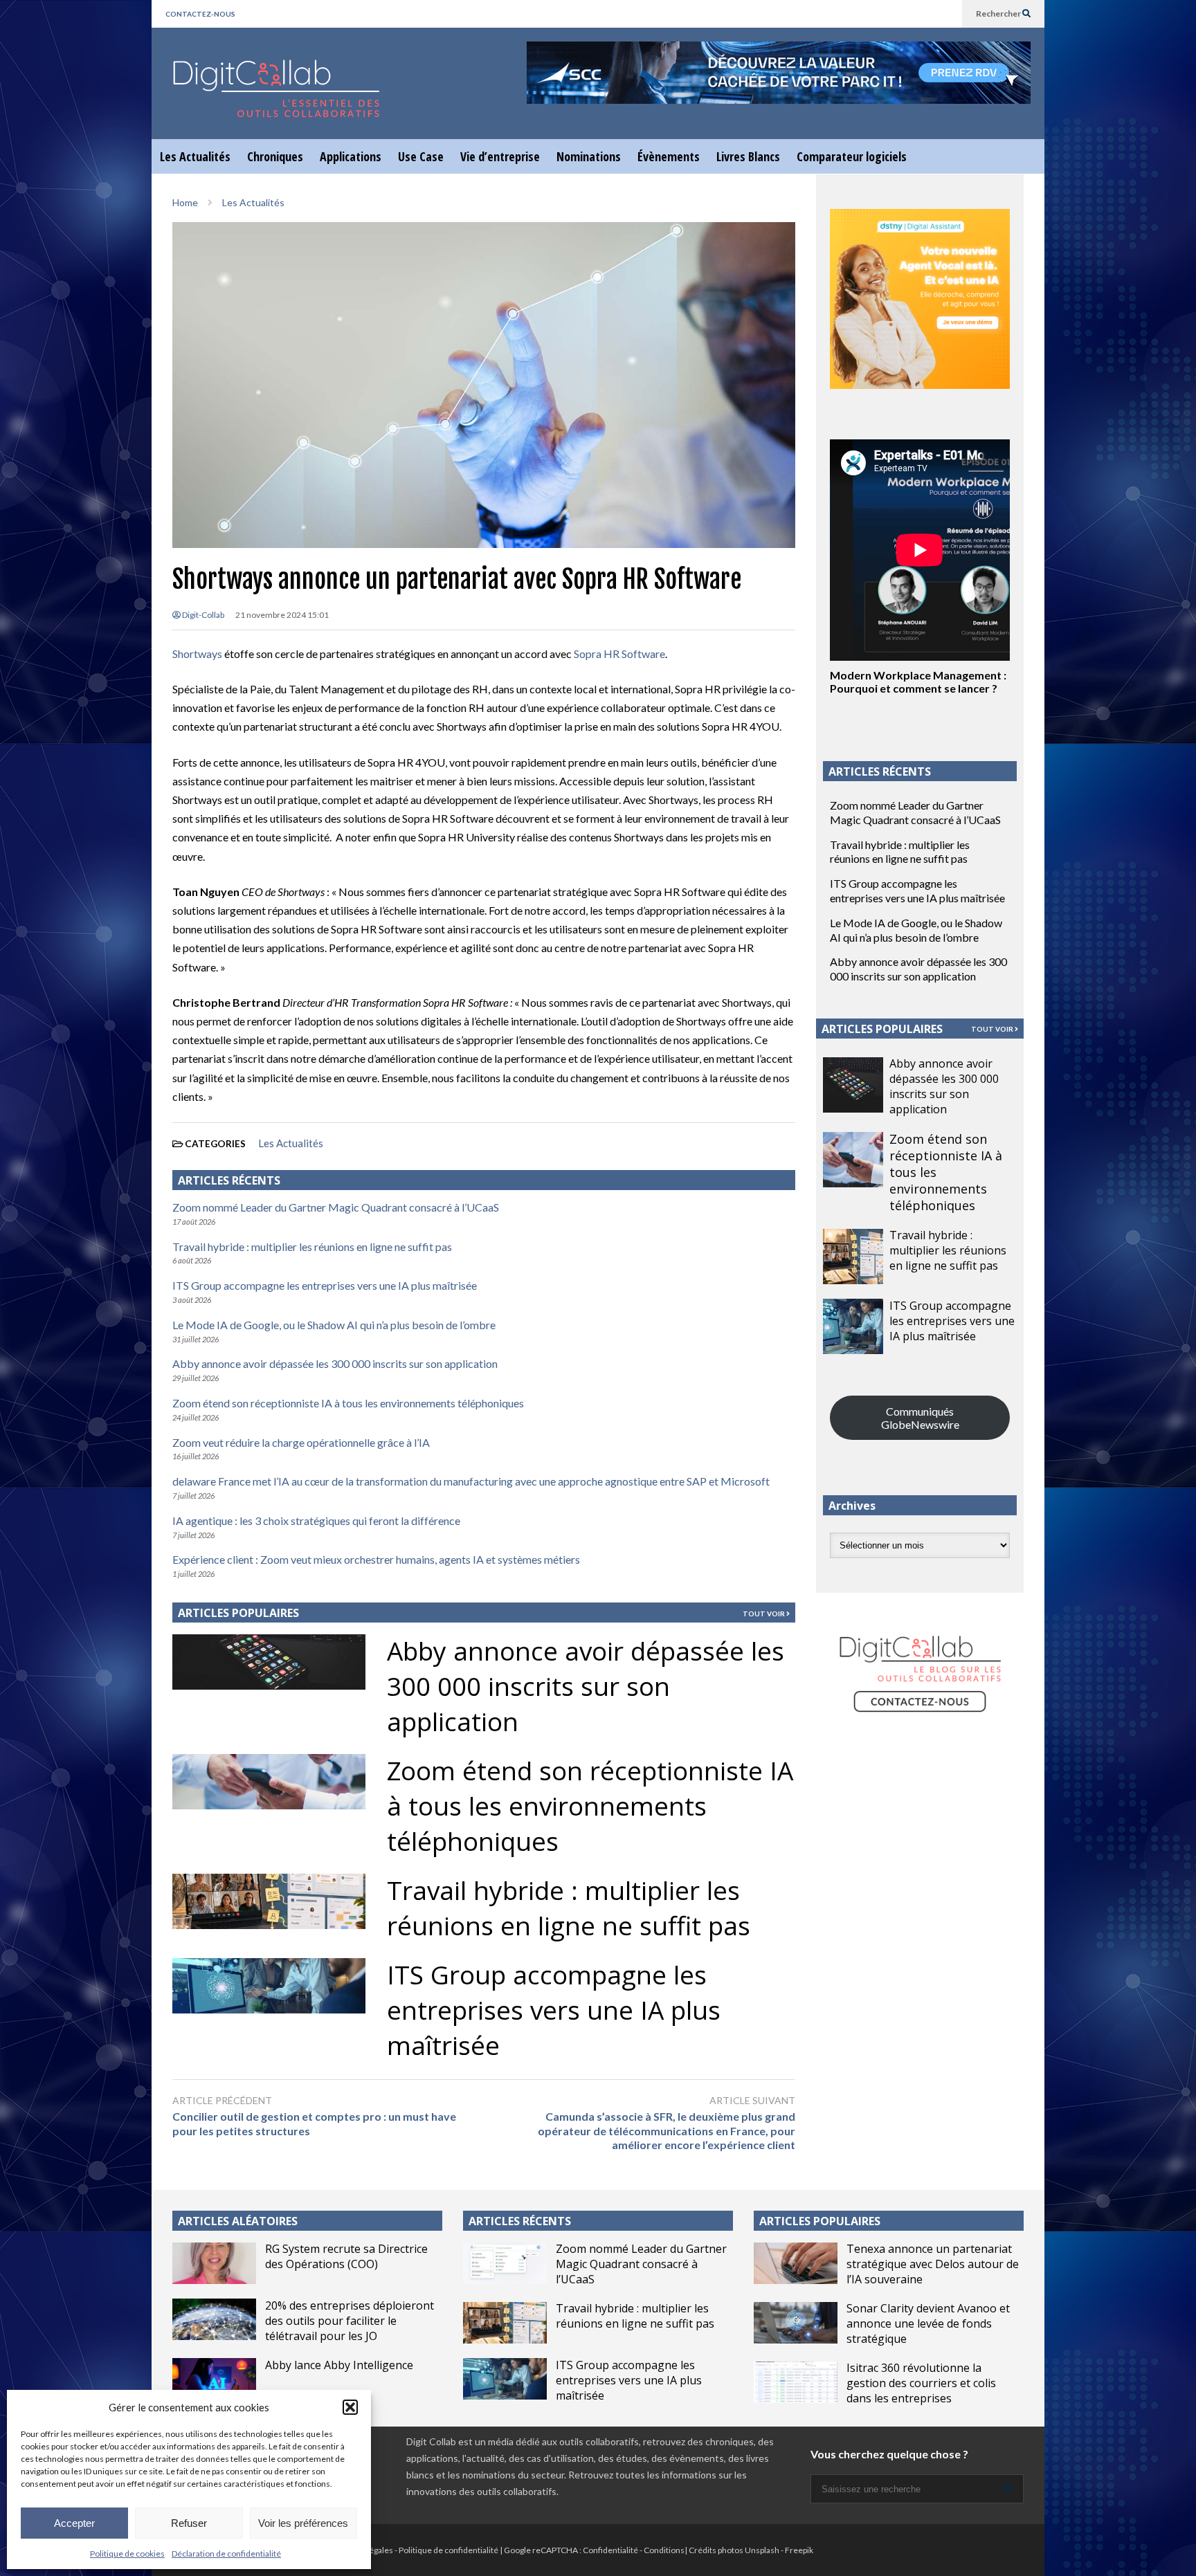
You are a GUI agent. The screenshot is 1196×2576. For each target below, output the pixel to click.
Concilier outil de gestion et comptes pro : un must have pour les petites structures (314, 2123)
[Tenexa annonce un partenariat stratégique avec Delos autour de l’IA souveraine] (796, 2263)
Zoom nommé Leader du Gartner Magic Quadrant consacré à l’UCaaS (336, 1207)
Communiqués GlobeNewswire (920, 1418)
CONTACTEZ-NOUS (200, 14)
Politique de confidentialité (448, 2550)
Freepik (799, 2550)
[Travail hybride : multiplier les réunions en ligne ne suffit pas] (853, 1257)
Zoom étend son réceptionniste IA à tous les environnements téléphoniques (348, 1403)
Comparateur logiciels (852, 156)
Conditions (664, 2550)
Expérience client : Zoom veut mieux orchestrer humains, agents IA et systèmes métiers (376, 1559)
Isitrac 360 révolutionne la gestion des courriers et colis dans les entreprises (921, 2383)
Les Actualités (195, 156)
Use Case (421, 156)
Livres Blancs (748, 156)
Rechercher (999, 13)
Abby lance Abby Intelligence (339, 2365)
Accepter (74, 2523)
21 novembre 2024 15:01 (282, 615)
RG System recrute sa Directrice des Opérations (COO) (346, 2256)
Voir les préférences (303, 2523)
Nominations (589, 156)
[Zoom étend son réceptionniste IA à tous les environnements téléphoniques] (853, 1160)
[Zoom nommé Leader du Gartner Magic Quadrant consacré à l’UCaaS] (505, 2263)
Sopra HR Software (619, 654)
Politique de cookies (127, 2554)
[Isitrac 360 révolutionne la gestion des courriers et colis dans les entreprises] (796, 2382)
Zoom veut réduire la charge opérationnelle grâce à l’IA (301, 1442)
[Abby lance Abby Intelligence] (214, 2379)
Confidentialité (610, 2550)
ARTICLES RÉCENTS (520, 2221)
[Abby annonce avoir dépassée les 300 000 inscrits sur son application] (853, 1085)
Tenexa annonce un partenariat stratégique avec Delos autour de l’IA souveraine (933, 2264)
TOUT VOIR (764, 1614)
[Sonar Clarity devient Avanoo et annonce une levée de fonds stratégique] (796, 2323)
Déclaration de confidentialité (226, 2554)
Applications (351, 156)
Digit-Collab (202, 615)
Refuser (189, 2523)
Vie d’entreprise (500, 156)
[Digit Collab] (276, 101)
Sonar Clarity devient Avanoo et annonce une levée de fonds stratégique (928, 2323)
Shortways (197, 654)
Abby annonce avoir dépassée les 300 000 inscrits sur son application (335, 1363)
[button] (350, 2407)
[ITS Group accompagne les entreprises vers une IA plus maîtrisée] (853, 1326)
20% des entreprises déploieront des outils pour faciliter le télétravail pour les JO (350, 2321)
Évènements (669, 156)
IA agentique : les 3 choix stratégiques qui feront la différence (316, 1520)
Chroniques (275, 156)
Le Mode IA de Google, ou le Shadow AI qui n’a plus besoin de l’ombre (334, 1325)
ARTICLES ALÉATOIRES (238, 2221)
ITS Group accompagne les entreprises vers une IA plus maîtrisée (325, 1285)
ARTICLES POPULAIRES (238, 1613)
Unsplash (762, 2550)
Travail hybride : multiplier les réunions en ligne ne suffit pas (312, 1246)
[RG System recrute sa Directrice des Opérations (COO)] (214, 2263)
